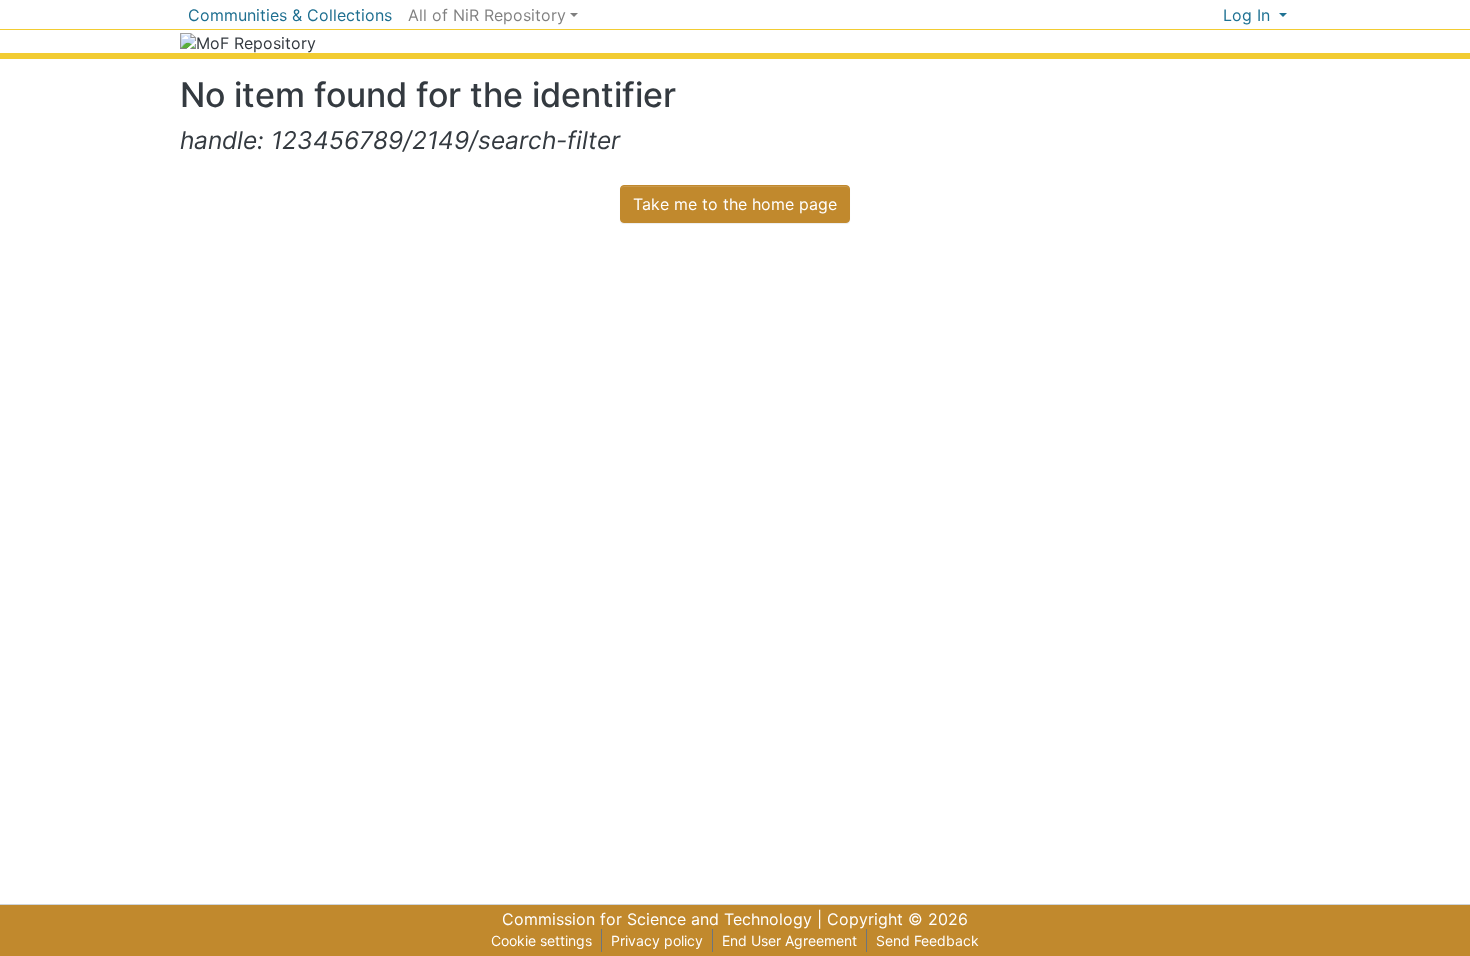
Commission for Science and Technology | (664, 919)
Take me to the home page (735, 204)
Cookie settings (541, 940)
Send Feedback (927, 940)
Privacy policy (657, 940)
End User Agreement (789, 940)
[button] (1207, 15)
